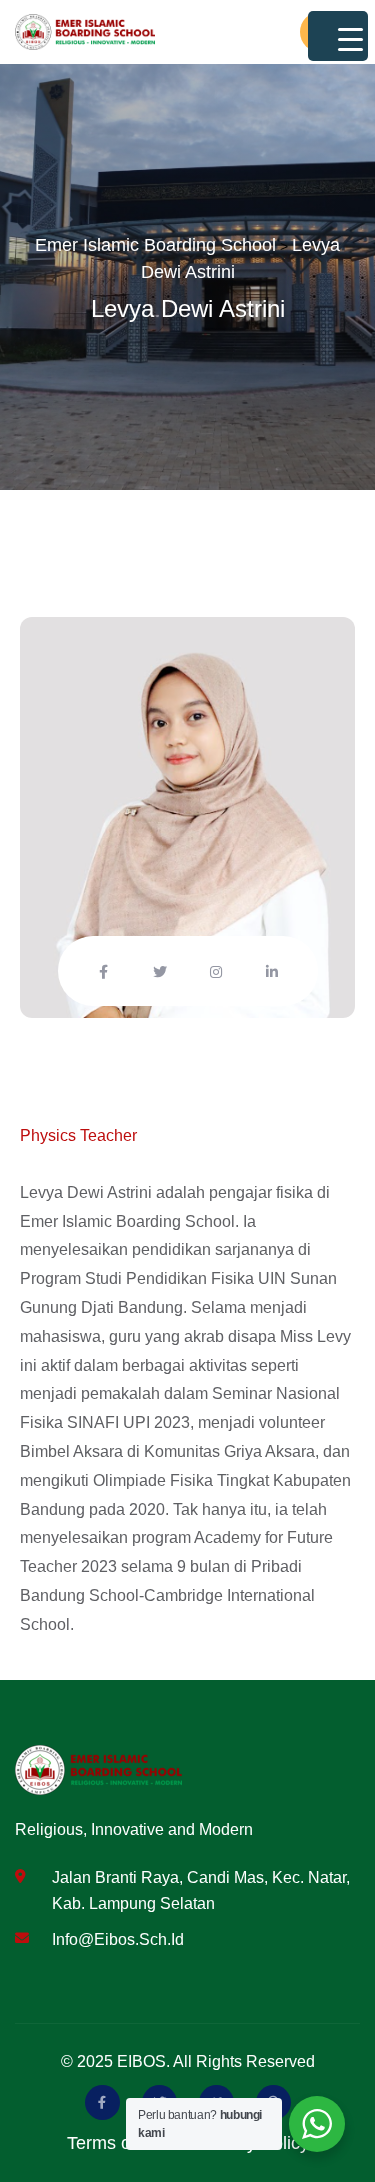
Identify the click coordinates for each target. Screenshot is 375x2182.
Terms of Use (120, 2143)
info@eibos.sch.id (118, 1939)
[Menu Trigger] (338, 36)
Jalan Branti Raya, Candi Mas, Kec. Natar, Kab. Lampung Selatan (201, 1890)
